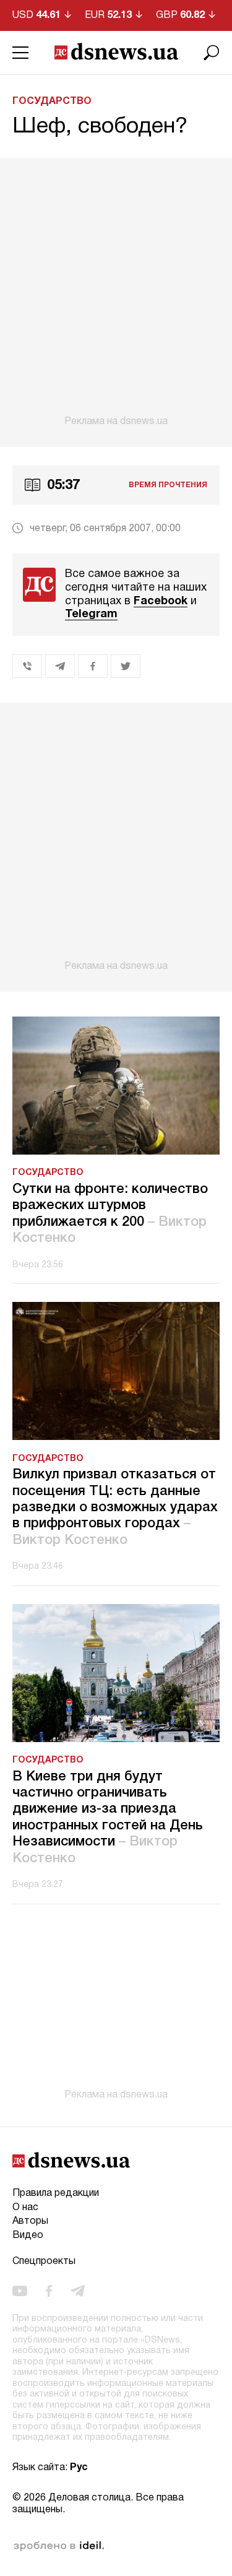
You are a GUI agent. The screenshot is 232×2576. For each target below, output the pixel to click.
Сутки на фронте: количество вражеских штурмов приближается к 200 (110, 1214)
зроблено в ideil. (59, 2546)
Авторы (30, 2221)
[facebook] (49, 2291)
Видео (28, 2236)
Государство (52, 102)
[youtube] (20, 2291)
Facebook (161, 601)
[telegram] (78, 2291)
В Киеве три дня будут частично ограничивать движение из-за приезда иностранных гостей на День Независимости (108, 1818)
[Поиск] (212, 53)
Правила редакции (56, 2193)
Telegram (91, 614)
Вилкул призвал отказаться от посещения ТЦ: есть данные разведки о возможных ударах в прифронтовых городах (115, 1507)
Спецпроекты (44, 2262)
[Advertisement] (116, 293)
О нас (25, 2208)
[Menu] (20, 53)
